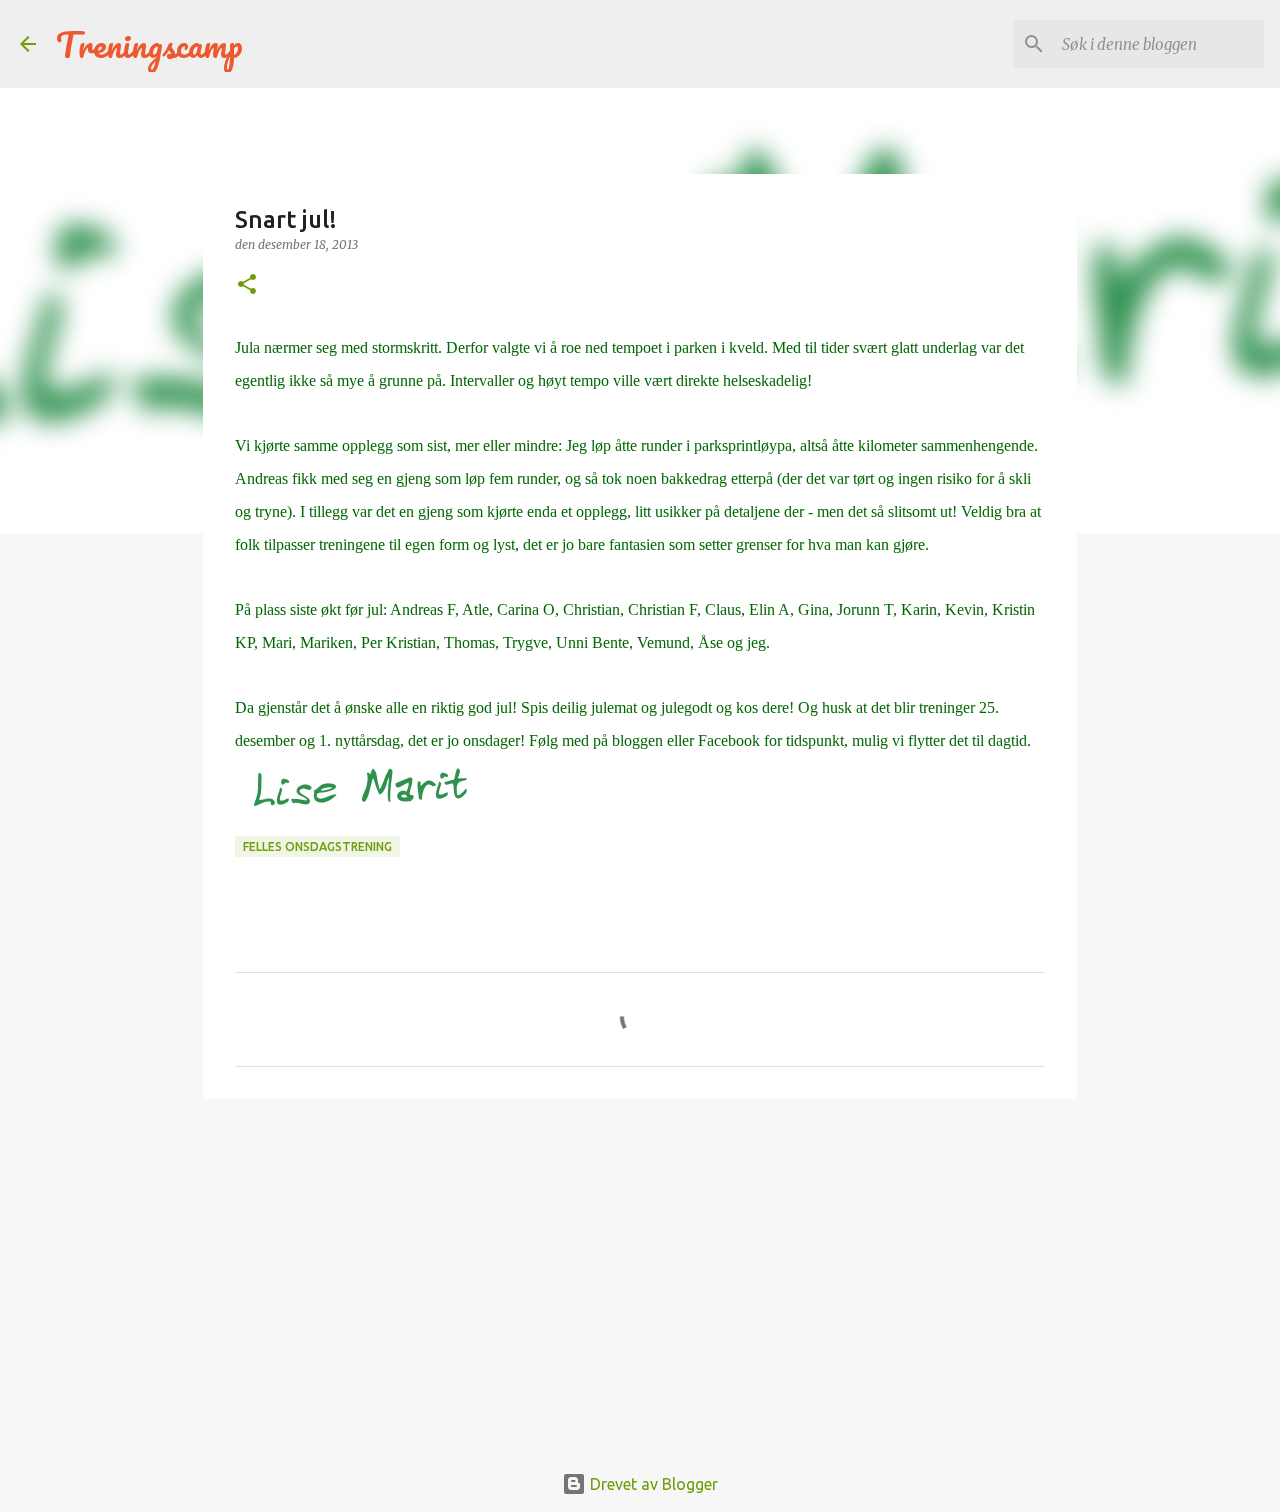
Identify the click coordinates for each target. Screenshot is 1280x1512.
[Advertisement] (640, 1269)
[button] (247, 285)
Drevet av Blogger (652, 1484)
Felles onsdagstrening (317, 846)
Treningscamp (149, 44)
